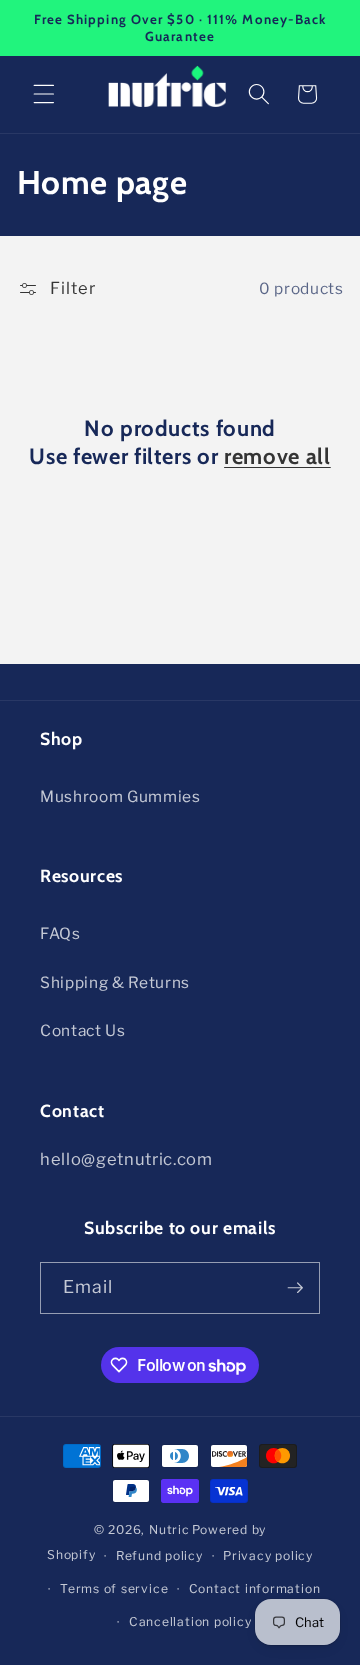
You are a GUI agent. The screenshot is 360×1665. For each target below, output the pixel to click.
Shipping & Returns (115, 982)
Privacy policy (268, 1555)
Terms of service (114, 1588)
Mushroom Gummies (120, 796)
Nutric (169, 1529)
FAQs (60, 933)
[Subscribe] (295, 1288)
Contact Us (83, 1030)
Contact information (255, 1588)
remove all (277, 456)
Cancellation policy (190, 1621)
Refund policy (159, 1555)
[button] (44, 94)
